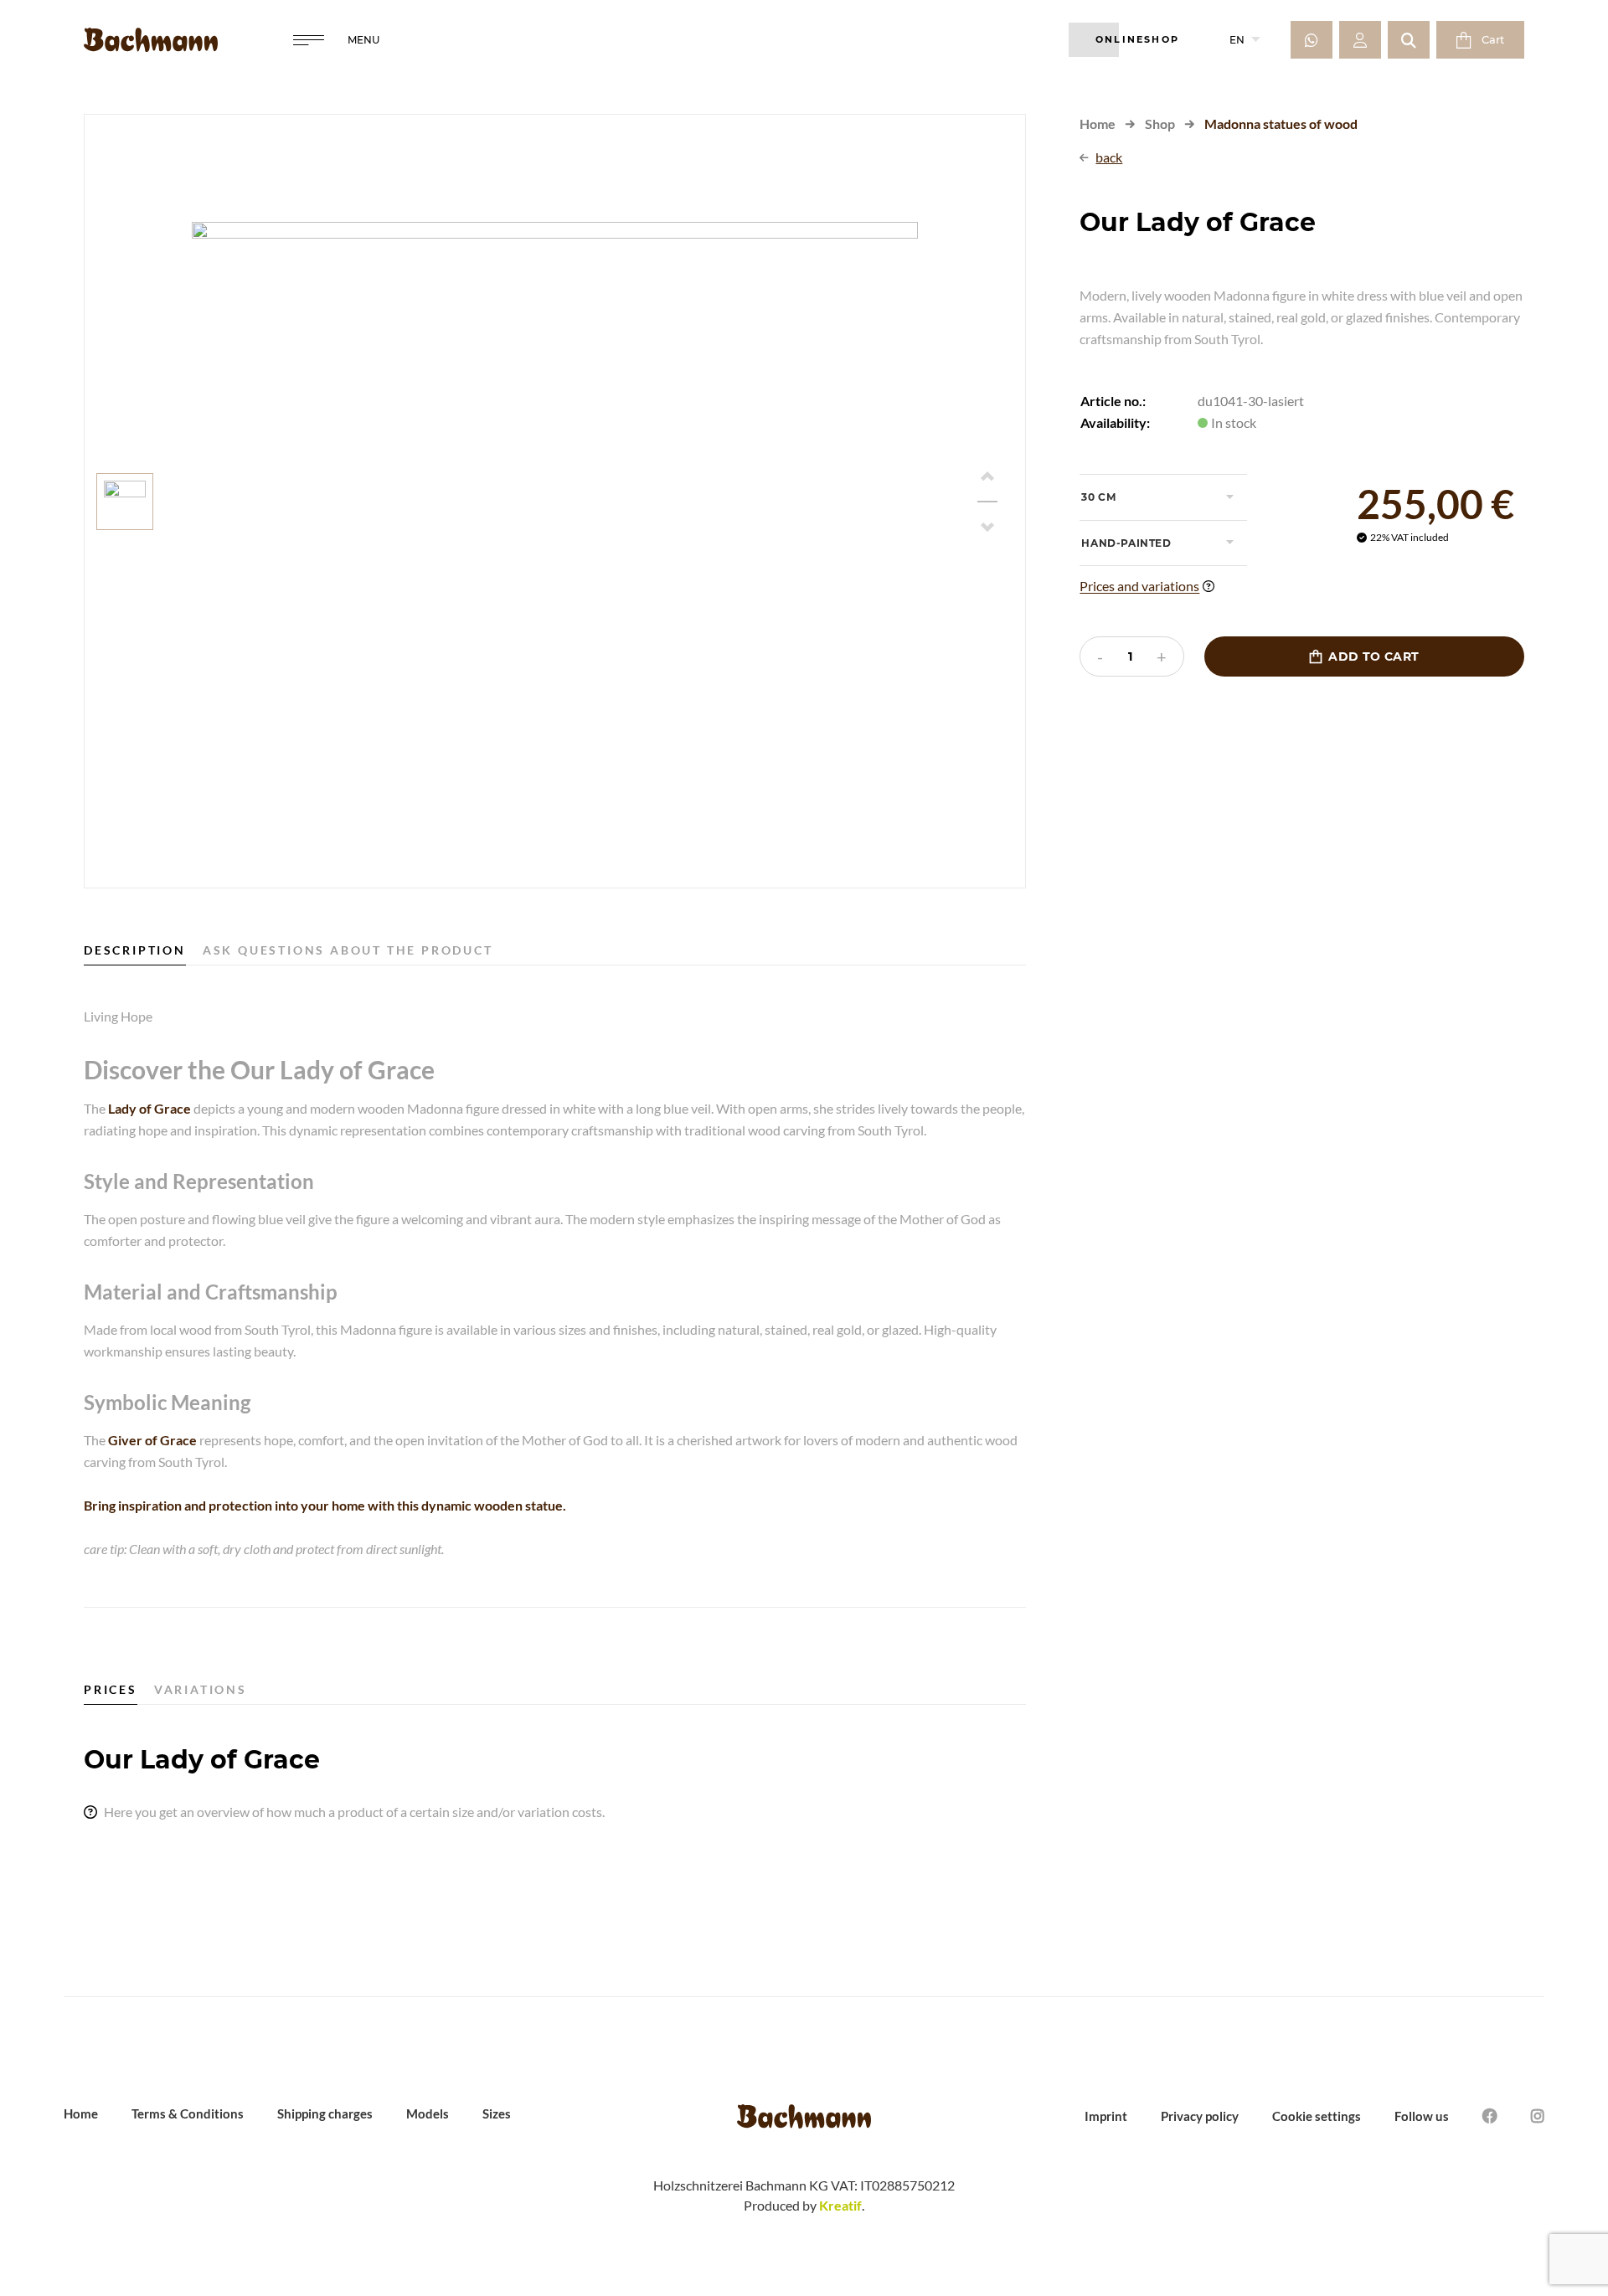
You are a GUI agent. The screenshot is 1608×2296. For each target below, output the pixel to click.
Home (1098, 124)
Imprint (1106, 2116)
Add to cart (1364, 656)
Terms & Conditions (188, 2113)
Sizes (497, 2113)
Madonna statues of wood (1281, 124)
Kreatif (840, 2205)
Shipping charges (325, 2113)
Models (428, 2113)
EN (1245, 40)
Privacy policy (1200, 2116)
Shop (1160, 124)
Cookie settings (1317, 2116)
